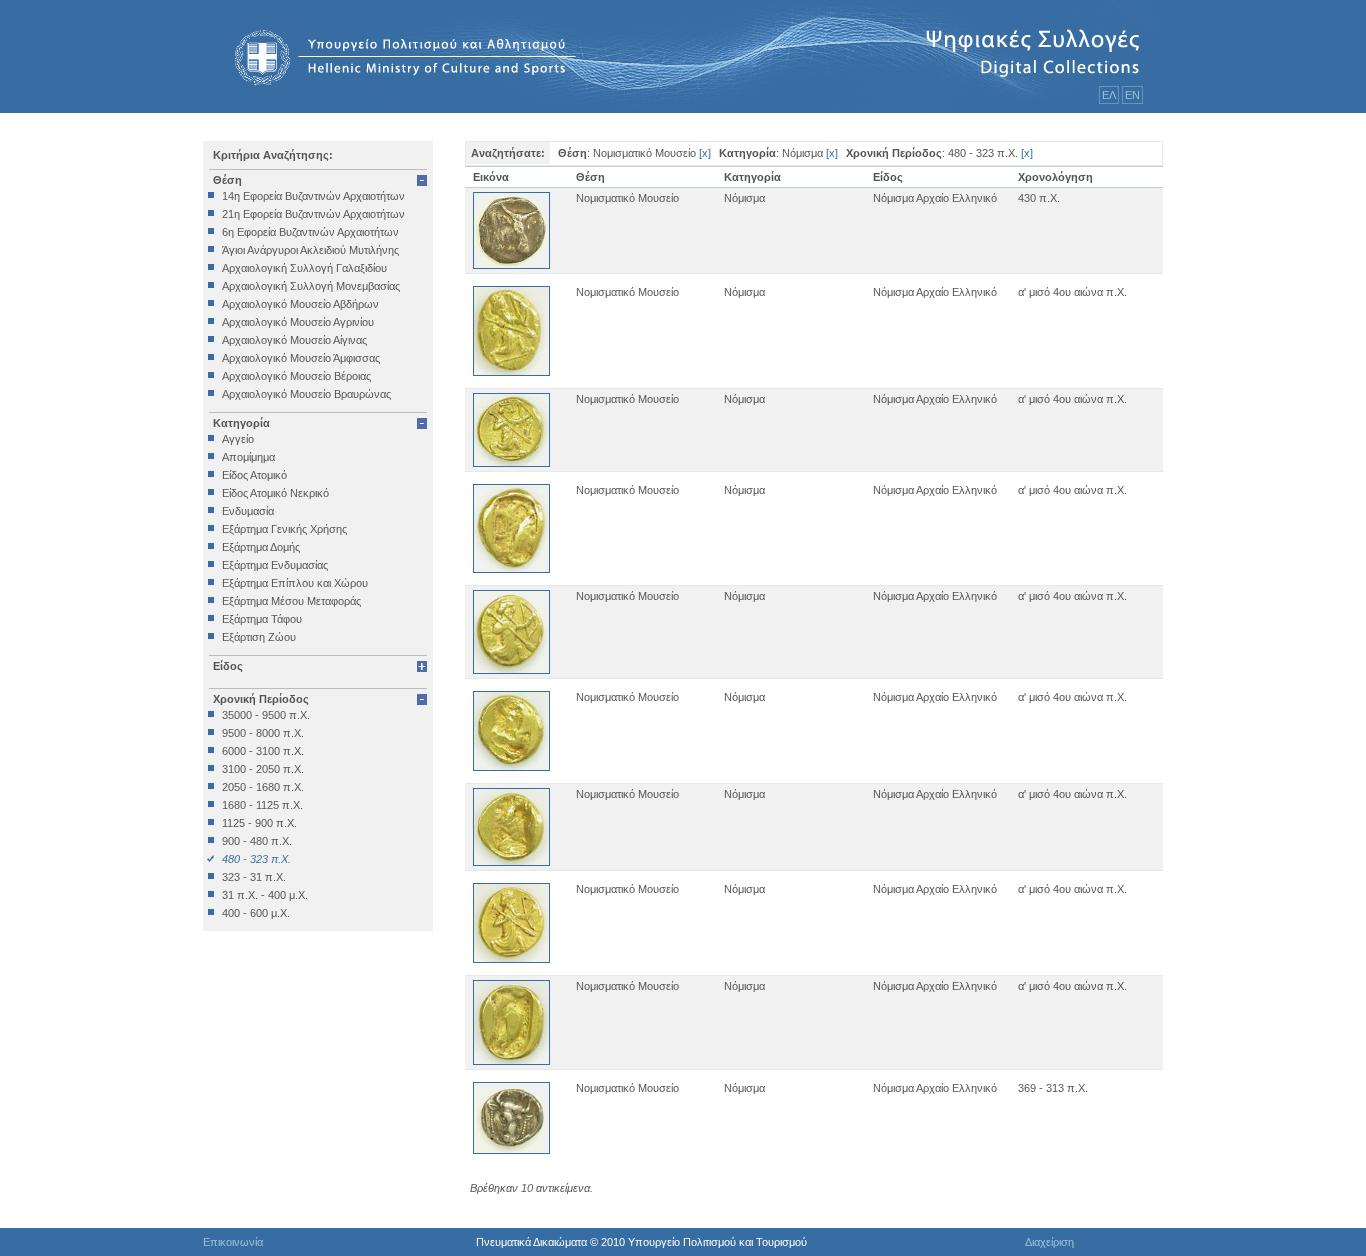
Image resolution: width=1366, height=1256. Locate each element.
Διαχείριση (1049, 1242)
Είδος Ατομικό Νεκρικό (275, 493)
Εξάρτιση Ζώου (259, 637)
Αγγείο (238, 439)
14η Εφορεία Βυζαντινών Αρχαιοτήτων (313, 196)
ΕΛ (1109, 95)
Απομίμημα (248, 457)
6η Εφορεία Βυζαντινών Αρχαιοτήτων (310, 232)
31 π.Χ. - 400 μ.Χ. (265, 895)
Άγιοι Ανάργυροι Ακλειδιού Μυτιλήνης (310, 250)
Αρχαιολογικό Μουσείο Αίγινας (294, 340)
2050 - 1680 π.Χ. (263, 787)
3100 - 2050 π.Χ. (263, 769)
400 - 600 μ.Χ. (256, 913)
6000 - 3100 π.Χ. (263, 751)
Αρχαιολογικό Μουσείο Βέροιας (296, 376)
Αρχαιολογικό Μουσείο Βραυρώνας (306, 394)
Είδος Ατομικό (254, 475)
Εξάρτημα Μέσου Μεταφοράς (291, 601)
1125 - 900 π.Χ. (259, 823)
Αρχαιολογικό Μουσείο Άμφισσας (301, 358)
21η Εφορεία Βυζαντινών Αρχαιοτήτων (313, 214)
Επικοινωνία (233, 1242)
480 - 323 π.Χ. (256, 859)
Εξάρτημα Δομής (261, 547)
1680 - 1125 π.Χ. (262, 805)
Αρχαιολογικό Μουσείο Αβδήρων (300, 304)
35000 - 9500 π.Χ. (266, 715)
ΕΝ (1132, 95)
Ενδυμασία (248, 511)
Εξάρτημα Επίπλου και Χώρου (295, 583)
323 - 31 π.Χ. (254, 877)
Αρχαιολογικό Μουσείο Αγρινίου (298, 322)
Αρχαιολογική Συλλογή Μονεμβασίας (311, 286)
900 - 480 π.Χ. (257, 841)
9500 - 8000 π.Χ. (263, 733)
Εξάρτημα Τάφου (262, 619)
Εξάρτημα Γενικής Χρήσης (284, 529)
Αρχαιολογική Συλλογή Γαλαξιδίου (304, 268)
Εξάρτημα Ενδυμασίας (275, 565)
